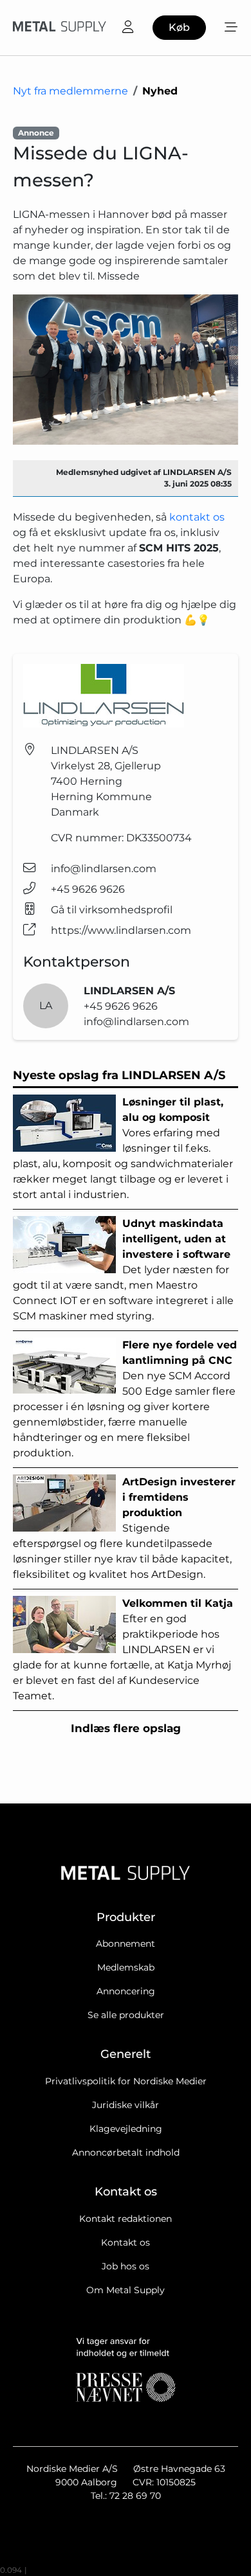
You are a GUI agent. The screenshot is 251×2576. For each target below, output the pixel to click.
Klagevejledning (126, 2129)
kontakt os (197, 517)
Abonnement (126, 1944)
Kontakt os (126, 2242)
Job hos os (126, 2266)
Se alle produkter (126, 2015)
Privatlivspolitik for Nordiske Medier (126, 2081)
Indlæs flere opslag (126, 1728)
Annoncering (126, 1991)
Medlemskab (126, 1967)
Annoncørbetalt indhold (126, 2152)
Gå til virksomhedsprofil (112, 910)
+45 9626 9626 (88, 889)
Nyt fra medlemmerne (70, 91)
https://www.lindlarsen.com (121, 930)
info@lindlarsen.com (104, 869)
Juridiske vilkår (126, 2105)
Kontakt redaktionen (126, 2219)
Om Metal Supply (126, 2290)
